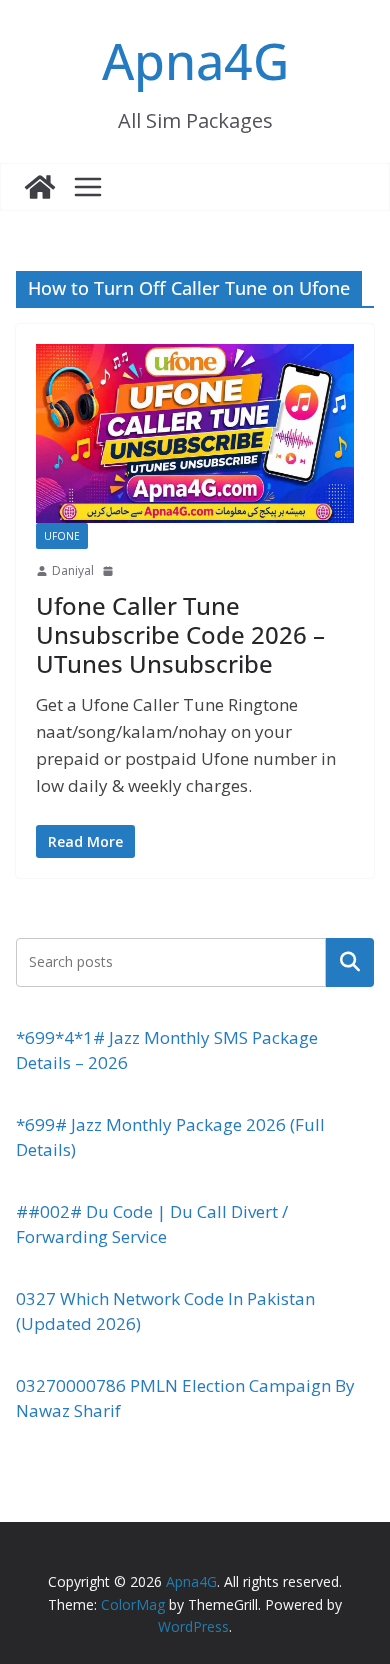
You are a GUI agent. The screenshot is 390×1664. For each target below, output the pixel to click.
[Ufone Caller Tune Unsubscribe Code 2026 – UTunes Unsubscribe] (195, 433)
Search (350, 962)
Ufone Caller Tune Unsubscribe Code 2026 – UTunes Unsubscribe (180, 634)
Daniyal (73, 570)
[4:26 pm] (110, 571)
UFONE (62, 536)
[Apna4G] (40, 187)
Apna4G (195, 61)
